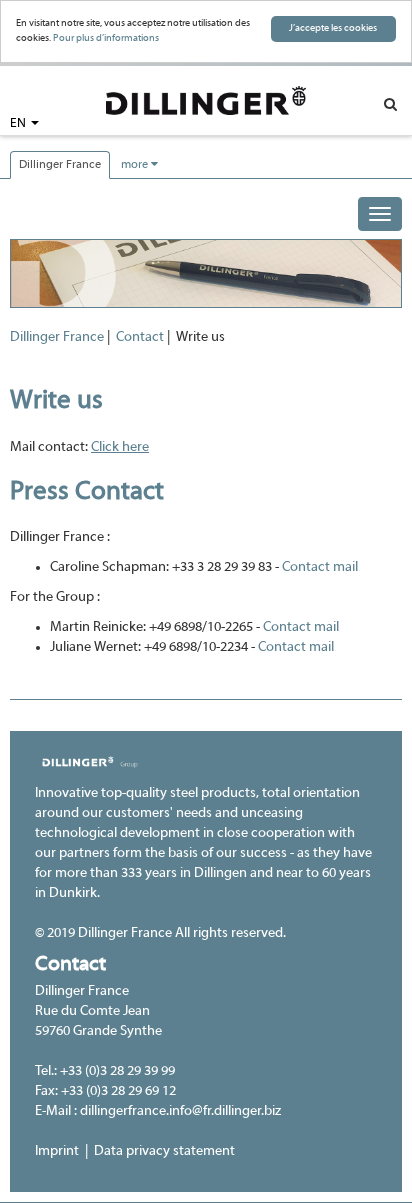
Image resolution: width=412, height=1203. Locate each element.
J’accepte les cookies (333, 28)
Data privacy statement (164, 1151)
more (136, 165)
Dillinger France (60, 165)
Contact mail (320, 567)
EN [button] (19, 124)
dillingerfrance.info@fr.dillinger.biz (180, 1111)
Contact (140, 337)
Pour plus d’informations (106, 38)
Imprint (57, 1151)
